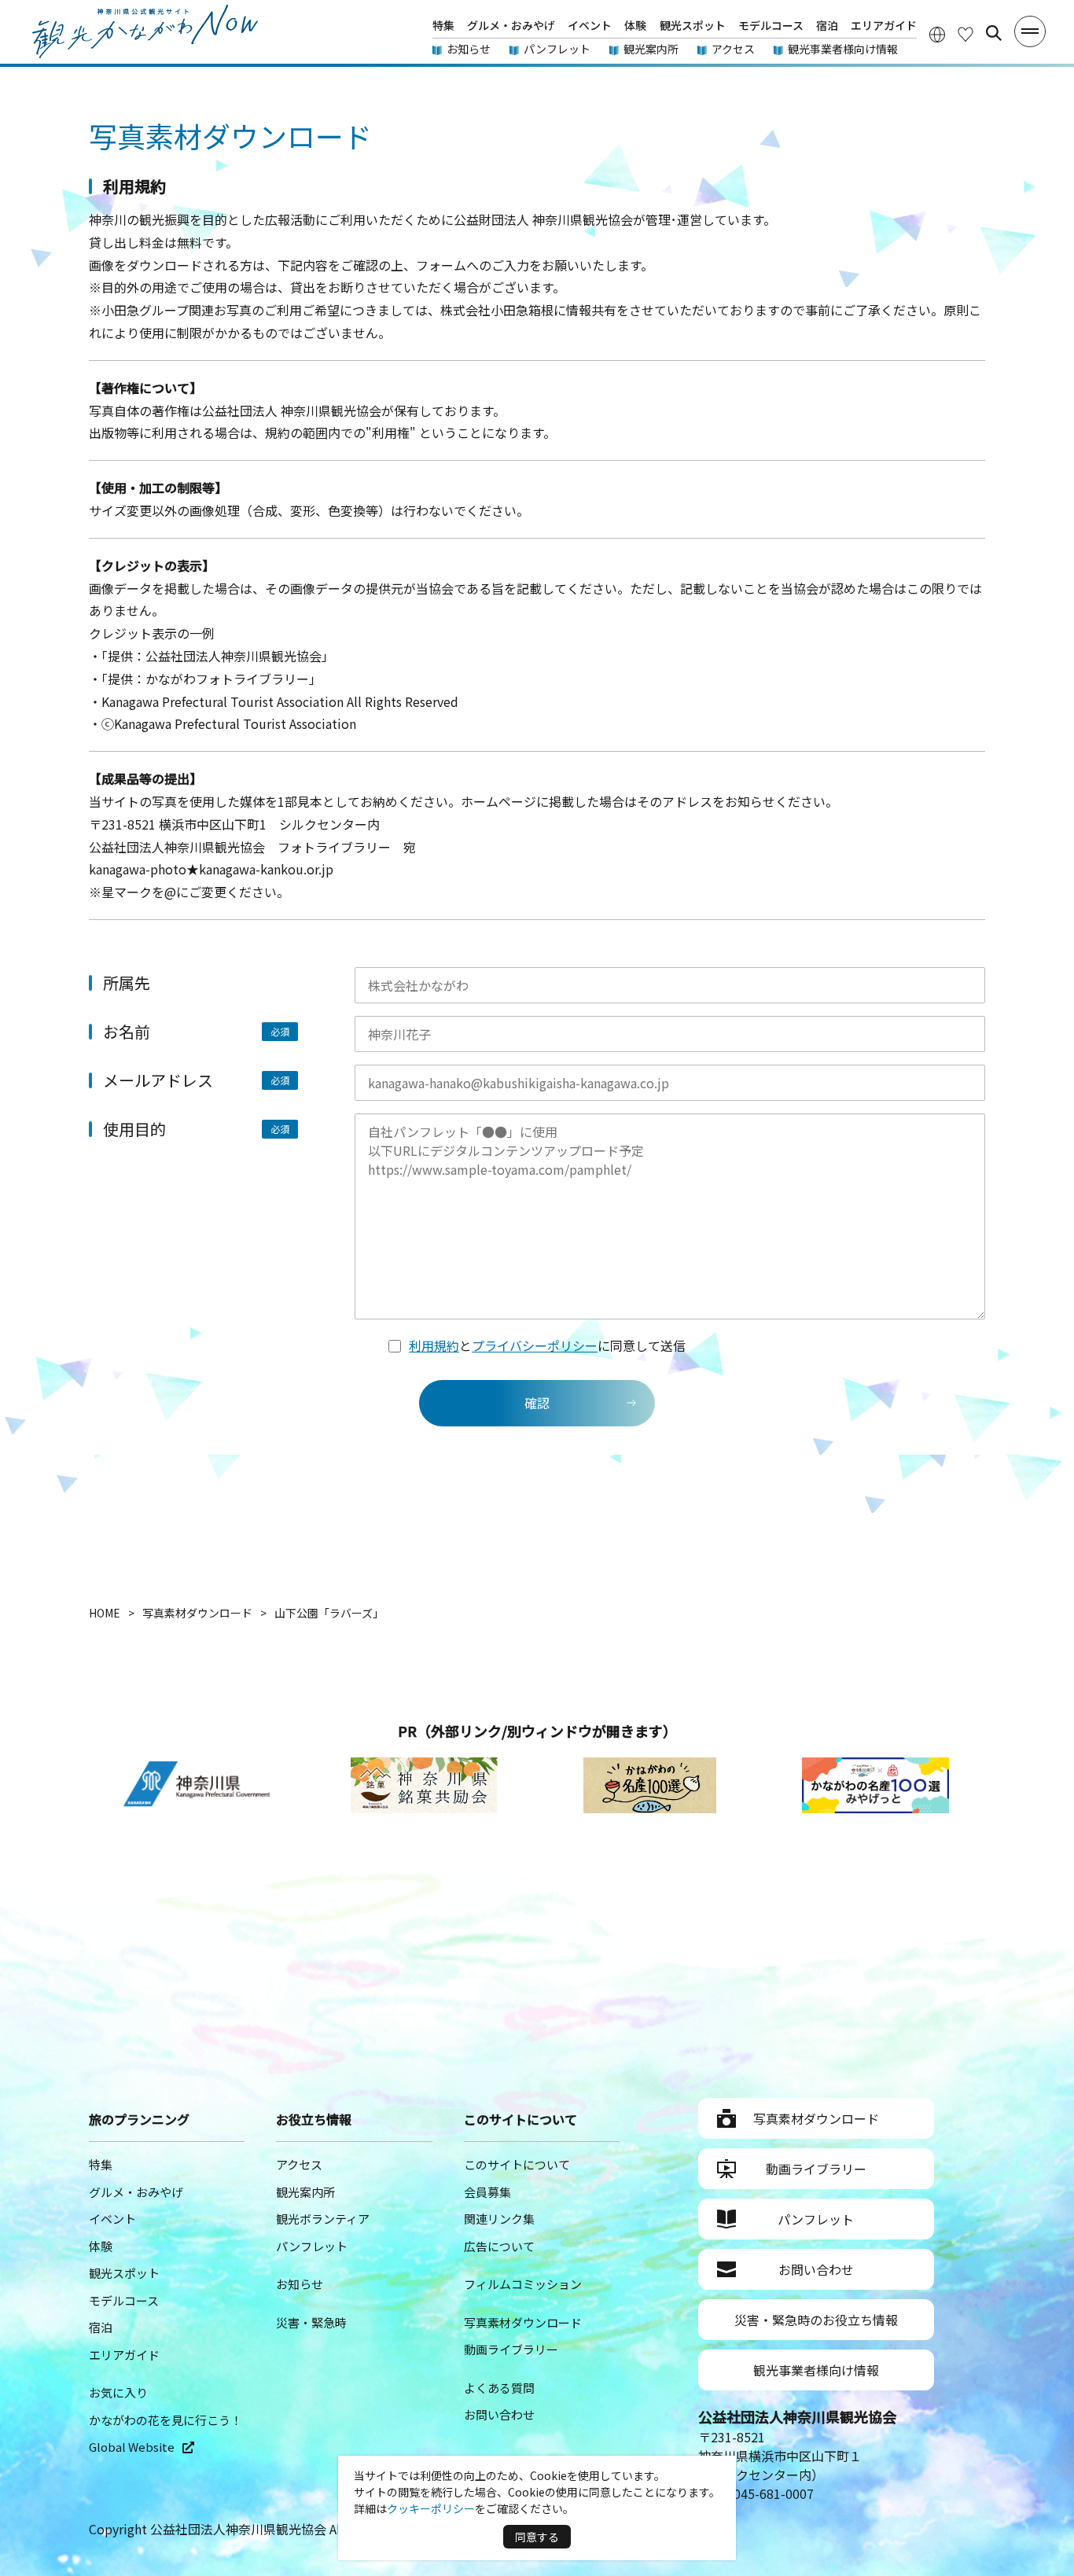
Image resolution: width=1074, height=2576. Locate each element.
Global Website (132, 2447)
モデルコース (771, 25)
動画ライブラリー (511, 2349)
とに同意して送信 (547, 1345)
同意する (537, 2537)
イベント (590, 25)
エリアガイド (884, 25)
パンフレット (557, 49)
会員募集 (487, 2192)
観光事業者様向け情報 (843, 49)
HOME (105, 1613)
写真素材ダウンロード (523, 2322)
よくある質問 (499, 2388)
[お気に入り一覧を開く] (965, 33)
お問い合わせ (499, 2414)
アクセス (733, 49)
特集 (443, 25)
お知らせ (469, 49)
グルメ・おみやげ (511, 25)
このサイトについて (517, 2164)
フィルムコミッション (523, 2284)
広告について (499, 2246)
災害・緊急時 (311, 2322)
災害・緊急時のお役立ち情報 (816, 2320)
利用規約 (434, 1345)
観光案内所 (651, 49)
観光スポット (693, 25)
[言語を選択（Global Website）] (937, 33)
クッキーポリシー (431, 2508)
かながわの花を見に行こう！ (166, 2420)
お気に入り (118, 2392)
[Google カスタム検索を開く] (994, 33)
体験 (635, 25)
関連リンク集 (499, 2219)
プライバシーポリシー (535, 1345)
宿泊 (827, 25)
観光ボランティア (323, 2219)
